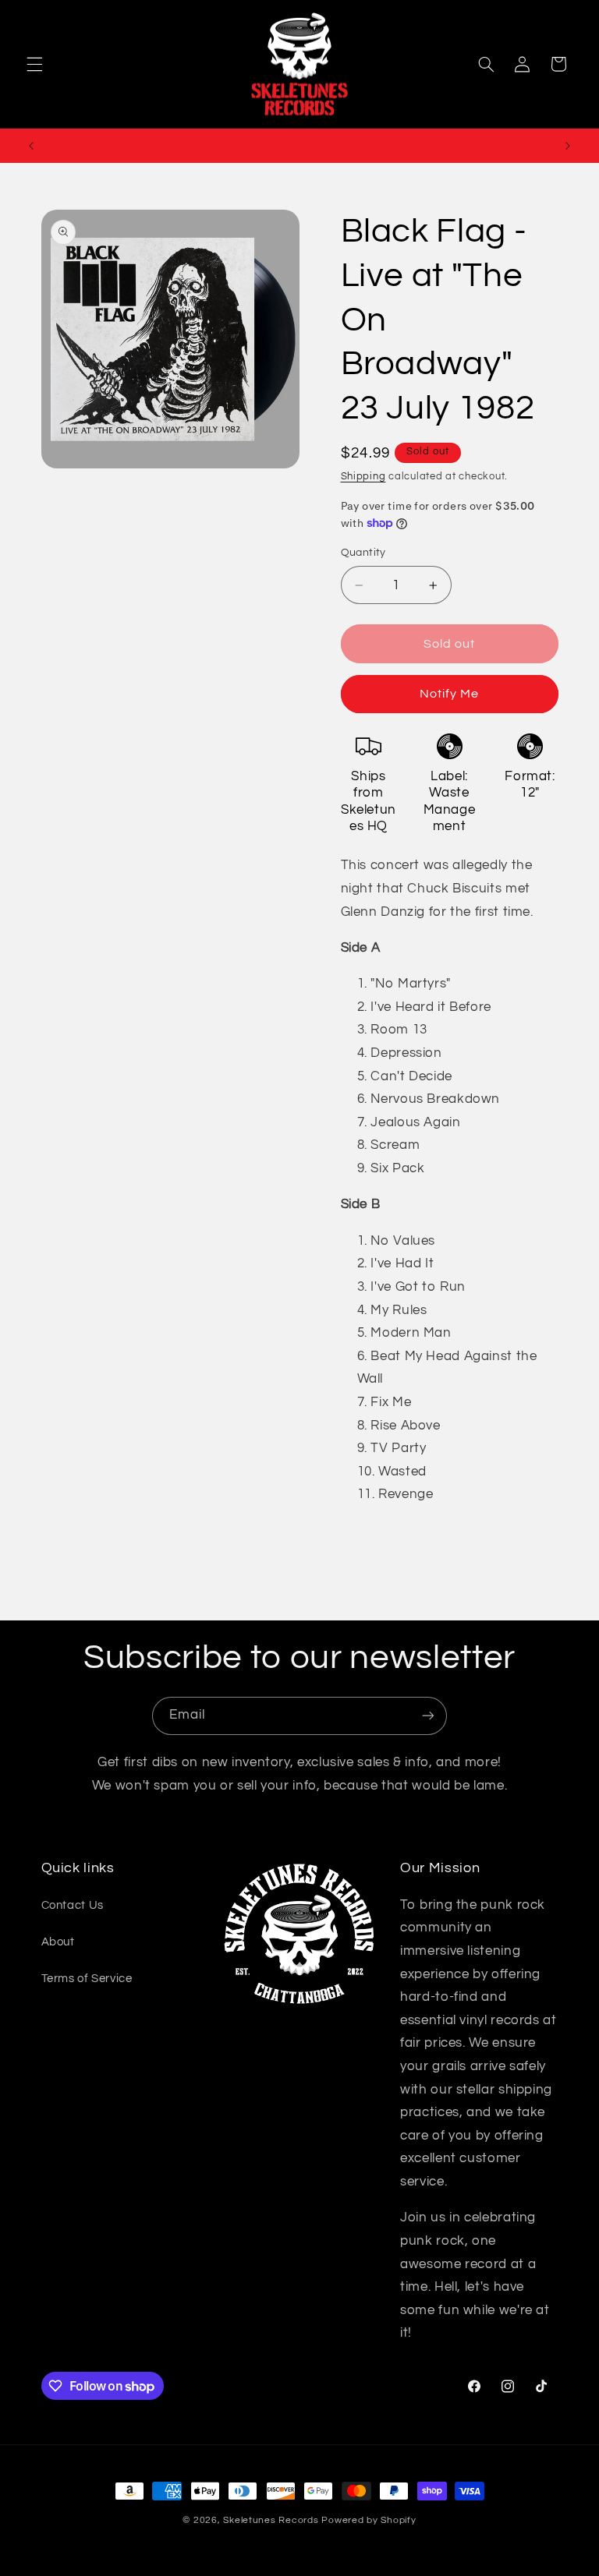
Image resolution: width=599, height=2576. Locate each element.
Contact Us (73, 1905)
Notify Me (449, 694)
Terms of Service (87, 1979)
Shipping (363, 477)
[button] (34, 64)
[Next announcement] (568, 146)
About (58, 1942)
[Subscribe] (428, 1716)
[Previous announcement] (31, 146)
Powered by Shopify (369, 2520)
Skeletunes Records (271, 2520)
